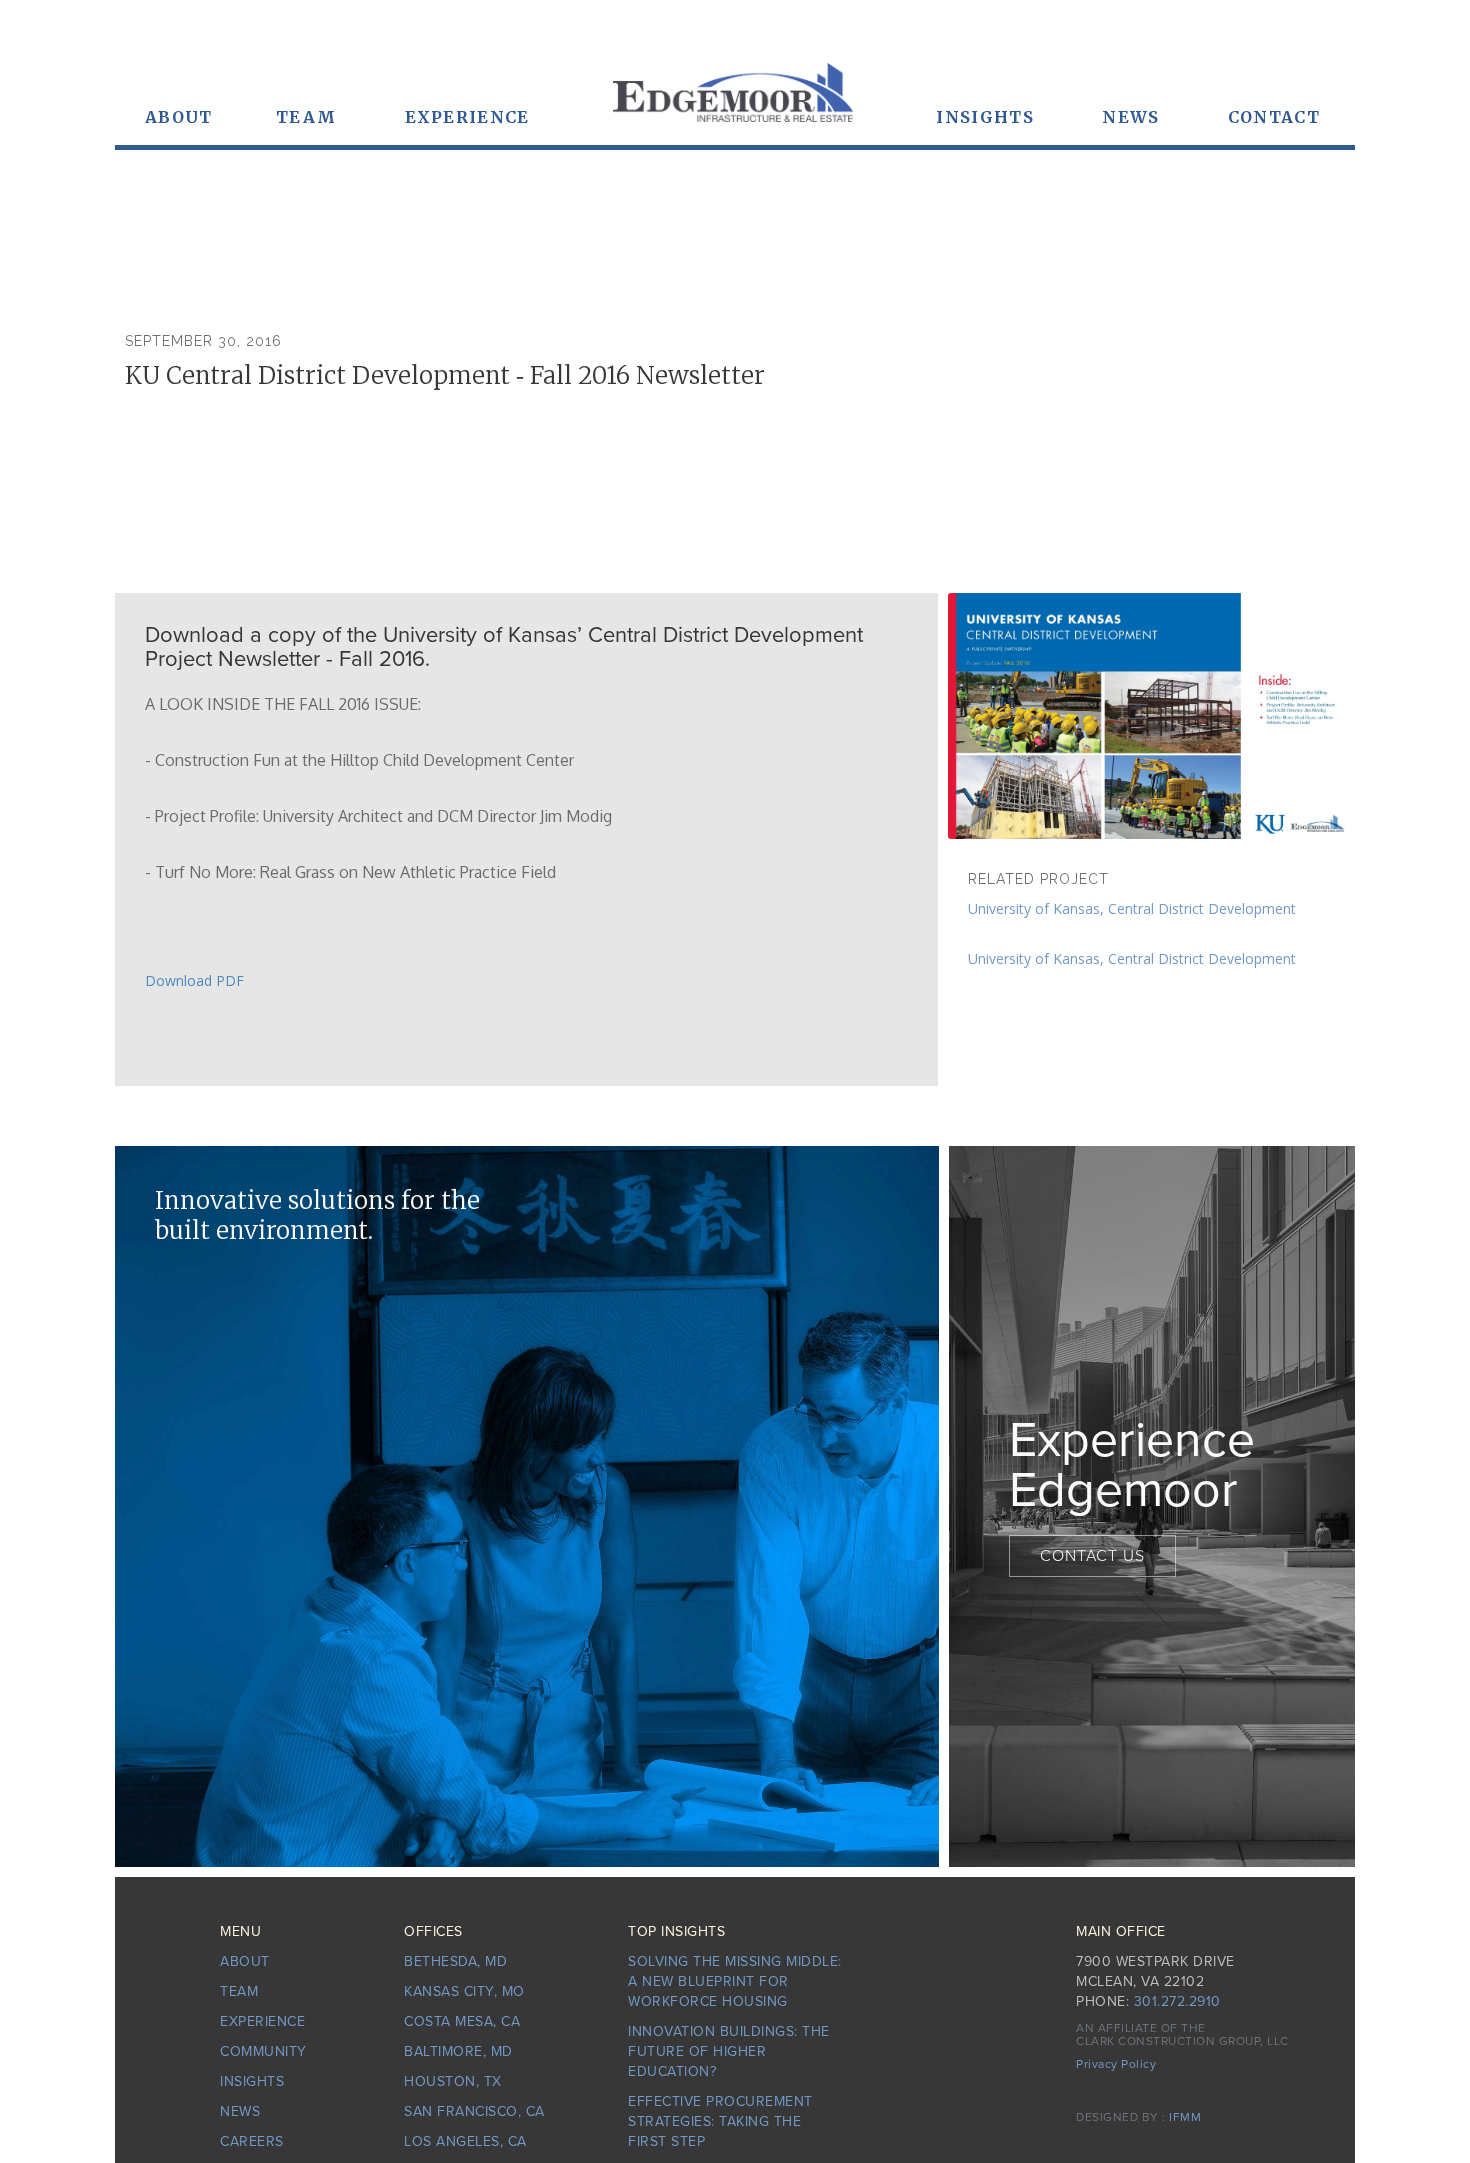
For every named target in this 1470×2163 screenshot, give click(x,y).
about (245, 1961)
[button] (179, 117)
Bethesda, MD (455, 1961)
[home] (733, 102)
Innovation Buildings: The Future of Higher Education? (729, 2051)
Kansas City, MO (464, 1991)
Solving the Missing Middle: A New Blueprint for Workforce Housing (735, 1981)
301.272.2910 (1177, 2001)
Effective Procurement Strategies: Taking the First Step (720, 2121)
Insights (984, 117)
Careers (252, 2141)
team (306, 117)
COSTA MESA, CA (462, 2021)
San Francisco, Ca (474, 2111)
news (1130, 117)
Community (263, 2051)
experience (467, 117)
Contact (1274, 117)
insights (252, 2081)
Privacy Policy (1116, 2064)
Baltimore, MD (458, 2051)
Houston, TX (453, 2081)
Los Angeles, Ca (465, 2141)
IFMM (1185, 2117)
